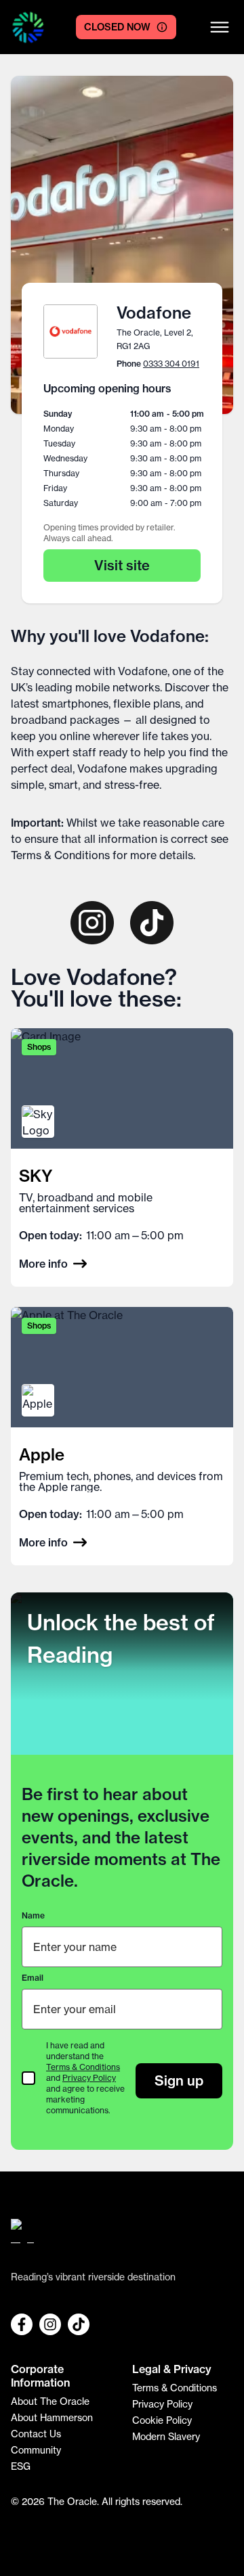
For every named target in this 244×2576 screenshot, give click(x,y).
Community (36, 2450)
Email (33, 1978)
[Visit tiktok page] (152, 923)
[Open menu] (220, 27)
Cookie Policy (162, 2420)
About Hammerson (52, 2418)
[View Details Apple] (122, 1436)
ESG (21, 2466)
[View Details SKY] (122, 1157)
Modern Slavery (166, 2437)
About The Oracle (50, 2401)
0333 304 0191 (171, 364)
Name (33, 1915)
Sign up (179, 2080)
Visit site (122, 565)
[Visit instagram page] (92, 923)
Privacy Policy (89, 2078)
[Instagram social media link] (50, 2324)
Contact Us (36, 2434)
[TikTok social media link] (79, 2324)
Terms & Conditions (60, 855)
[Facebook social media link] (22, 2324)
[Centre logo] (28, 27)
